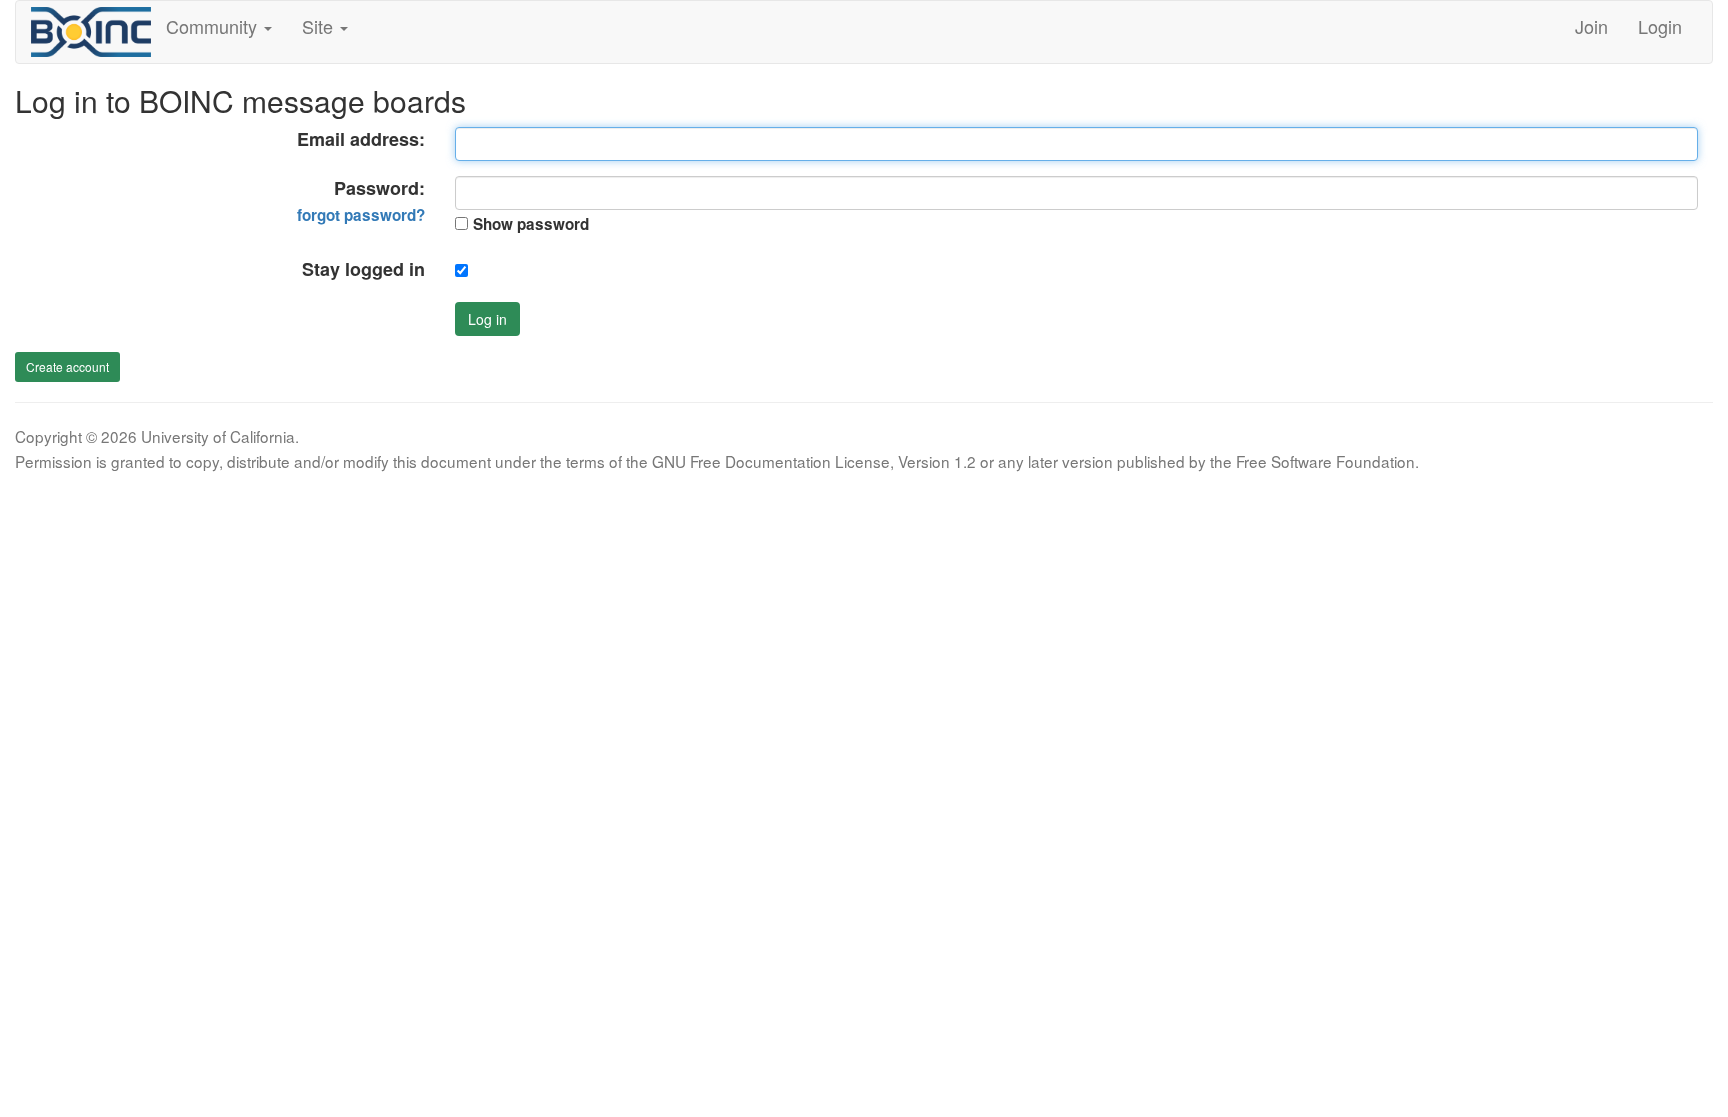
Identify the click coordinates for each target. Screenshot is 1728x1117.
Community (214, 26)
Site (320, 26)
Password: (361, 201)
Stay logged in (363, 269)
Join (1591, 26)
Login (1660, 26)
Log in (487, 319)
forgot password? (361, 215)
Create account (67, 366)
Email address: (361, 139)
